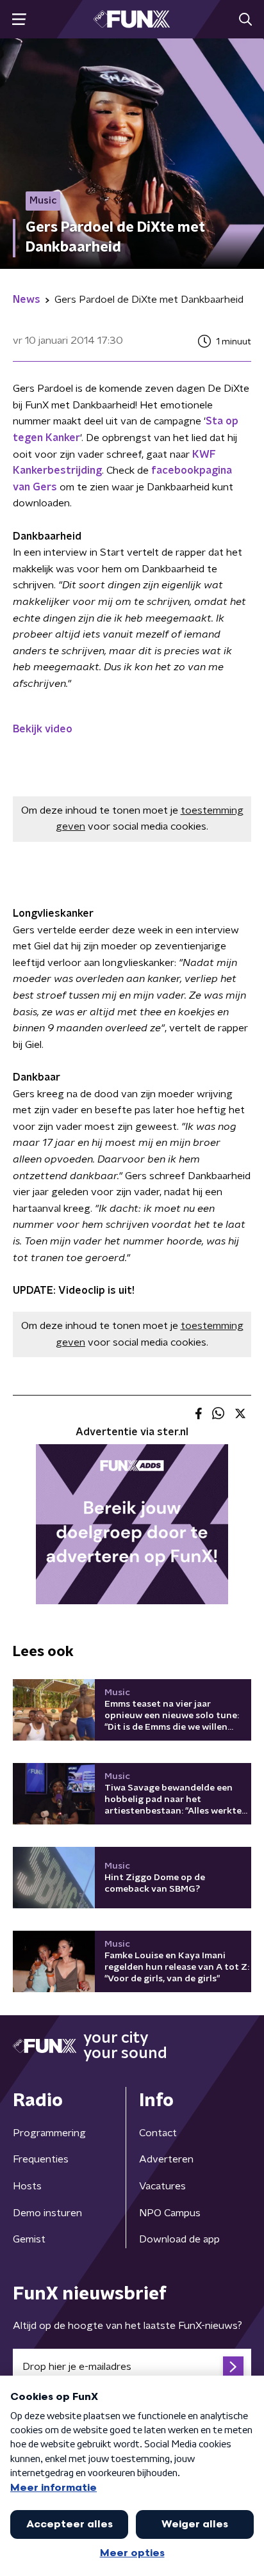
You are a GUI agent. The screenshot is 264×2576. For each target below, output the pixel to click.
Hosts (27, 2186)
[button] (19, 20)
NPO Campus (170, 2213)
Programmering (49, 2133)
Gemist (29, 2239)
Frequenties (41, 2159)
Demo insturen (47, 2213)
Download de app (179, 2239)
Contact (158, 2133)
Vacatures (162, 2186)
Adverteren (166, 2159)
